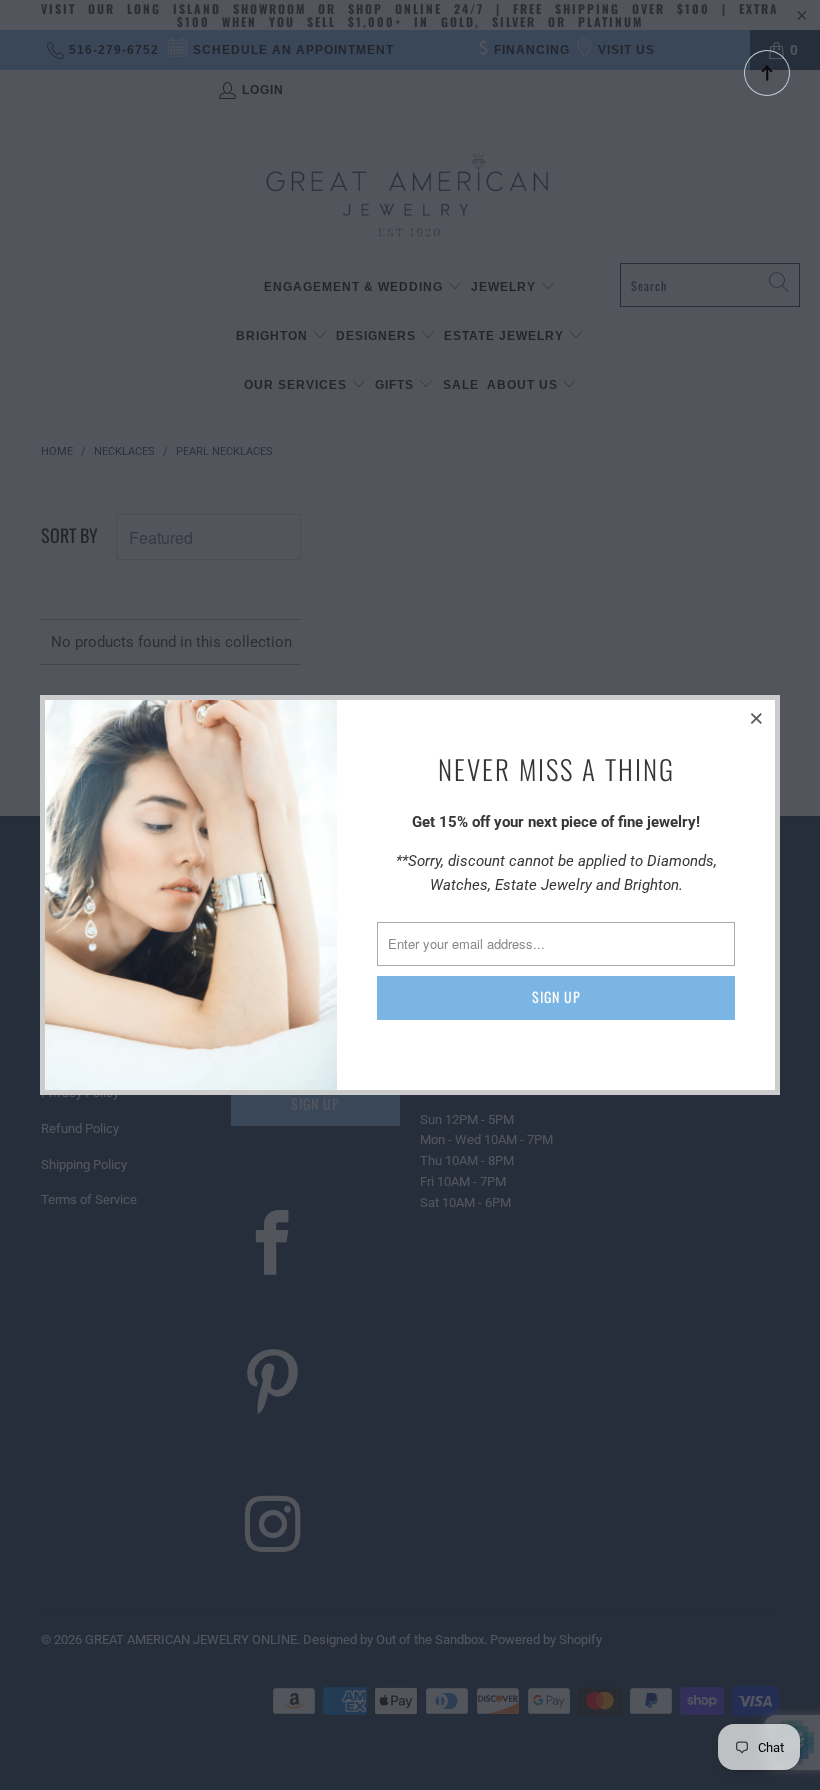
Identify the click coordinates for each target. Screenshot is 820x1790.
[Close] (757, 718)
